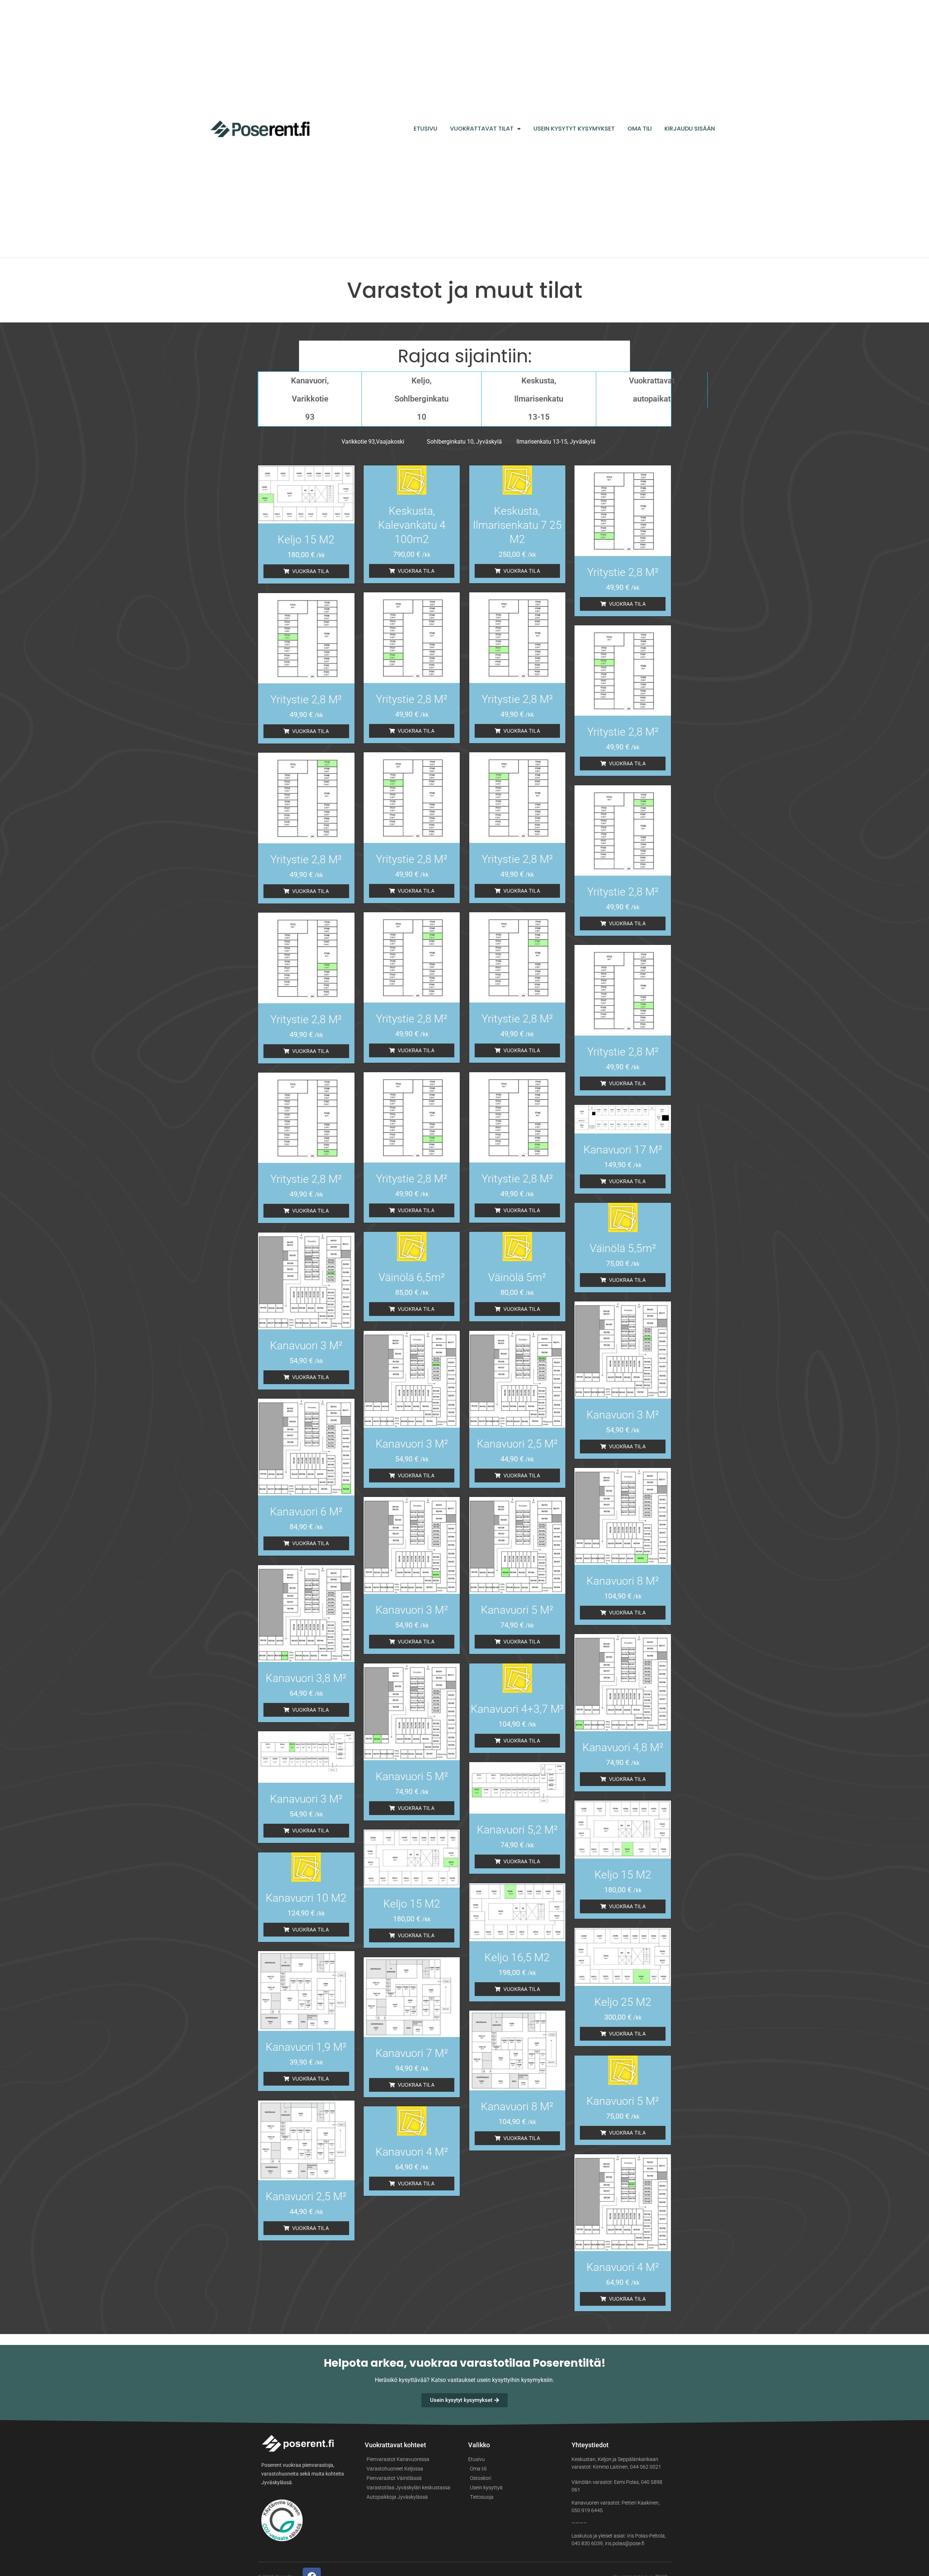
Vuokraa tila (310, 571)
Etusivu (425, 129)
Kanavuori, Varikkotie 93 (310, 399)
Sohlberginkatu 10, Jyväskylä (464, 442)
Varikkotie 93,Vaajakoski (373, 442)
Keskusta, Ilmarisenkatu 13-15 (539, 399)
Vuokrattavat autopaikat (652, 390)
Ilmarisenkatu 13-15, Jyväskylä (556, 442)
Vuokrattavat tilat (482, 129)
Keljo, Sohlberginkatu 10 (421, 399)
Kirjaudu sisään (690, 129)
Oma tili (640, 129)
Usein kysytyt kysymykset (574, 129)
